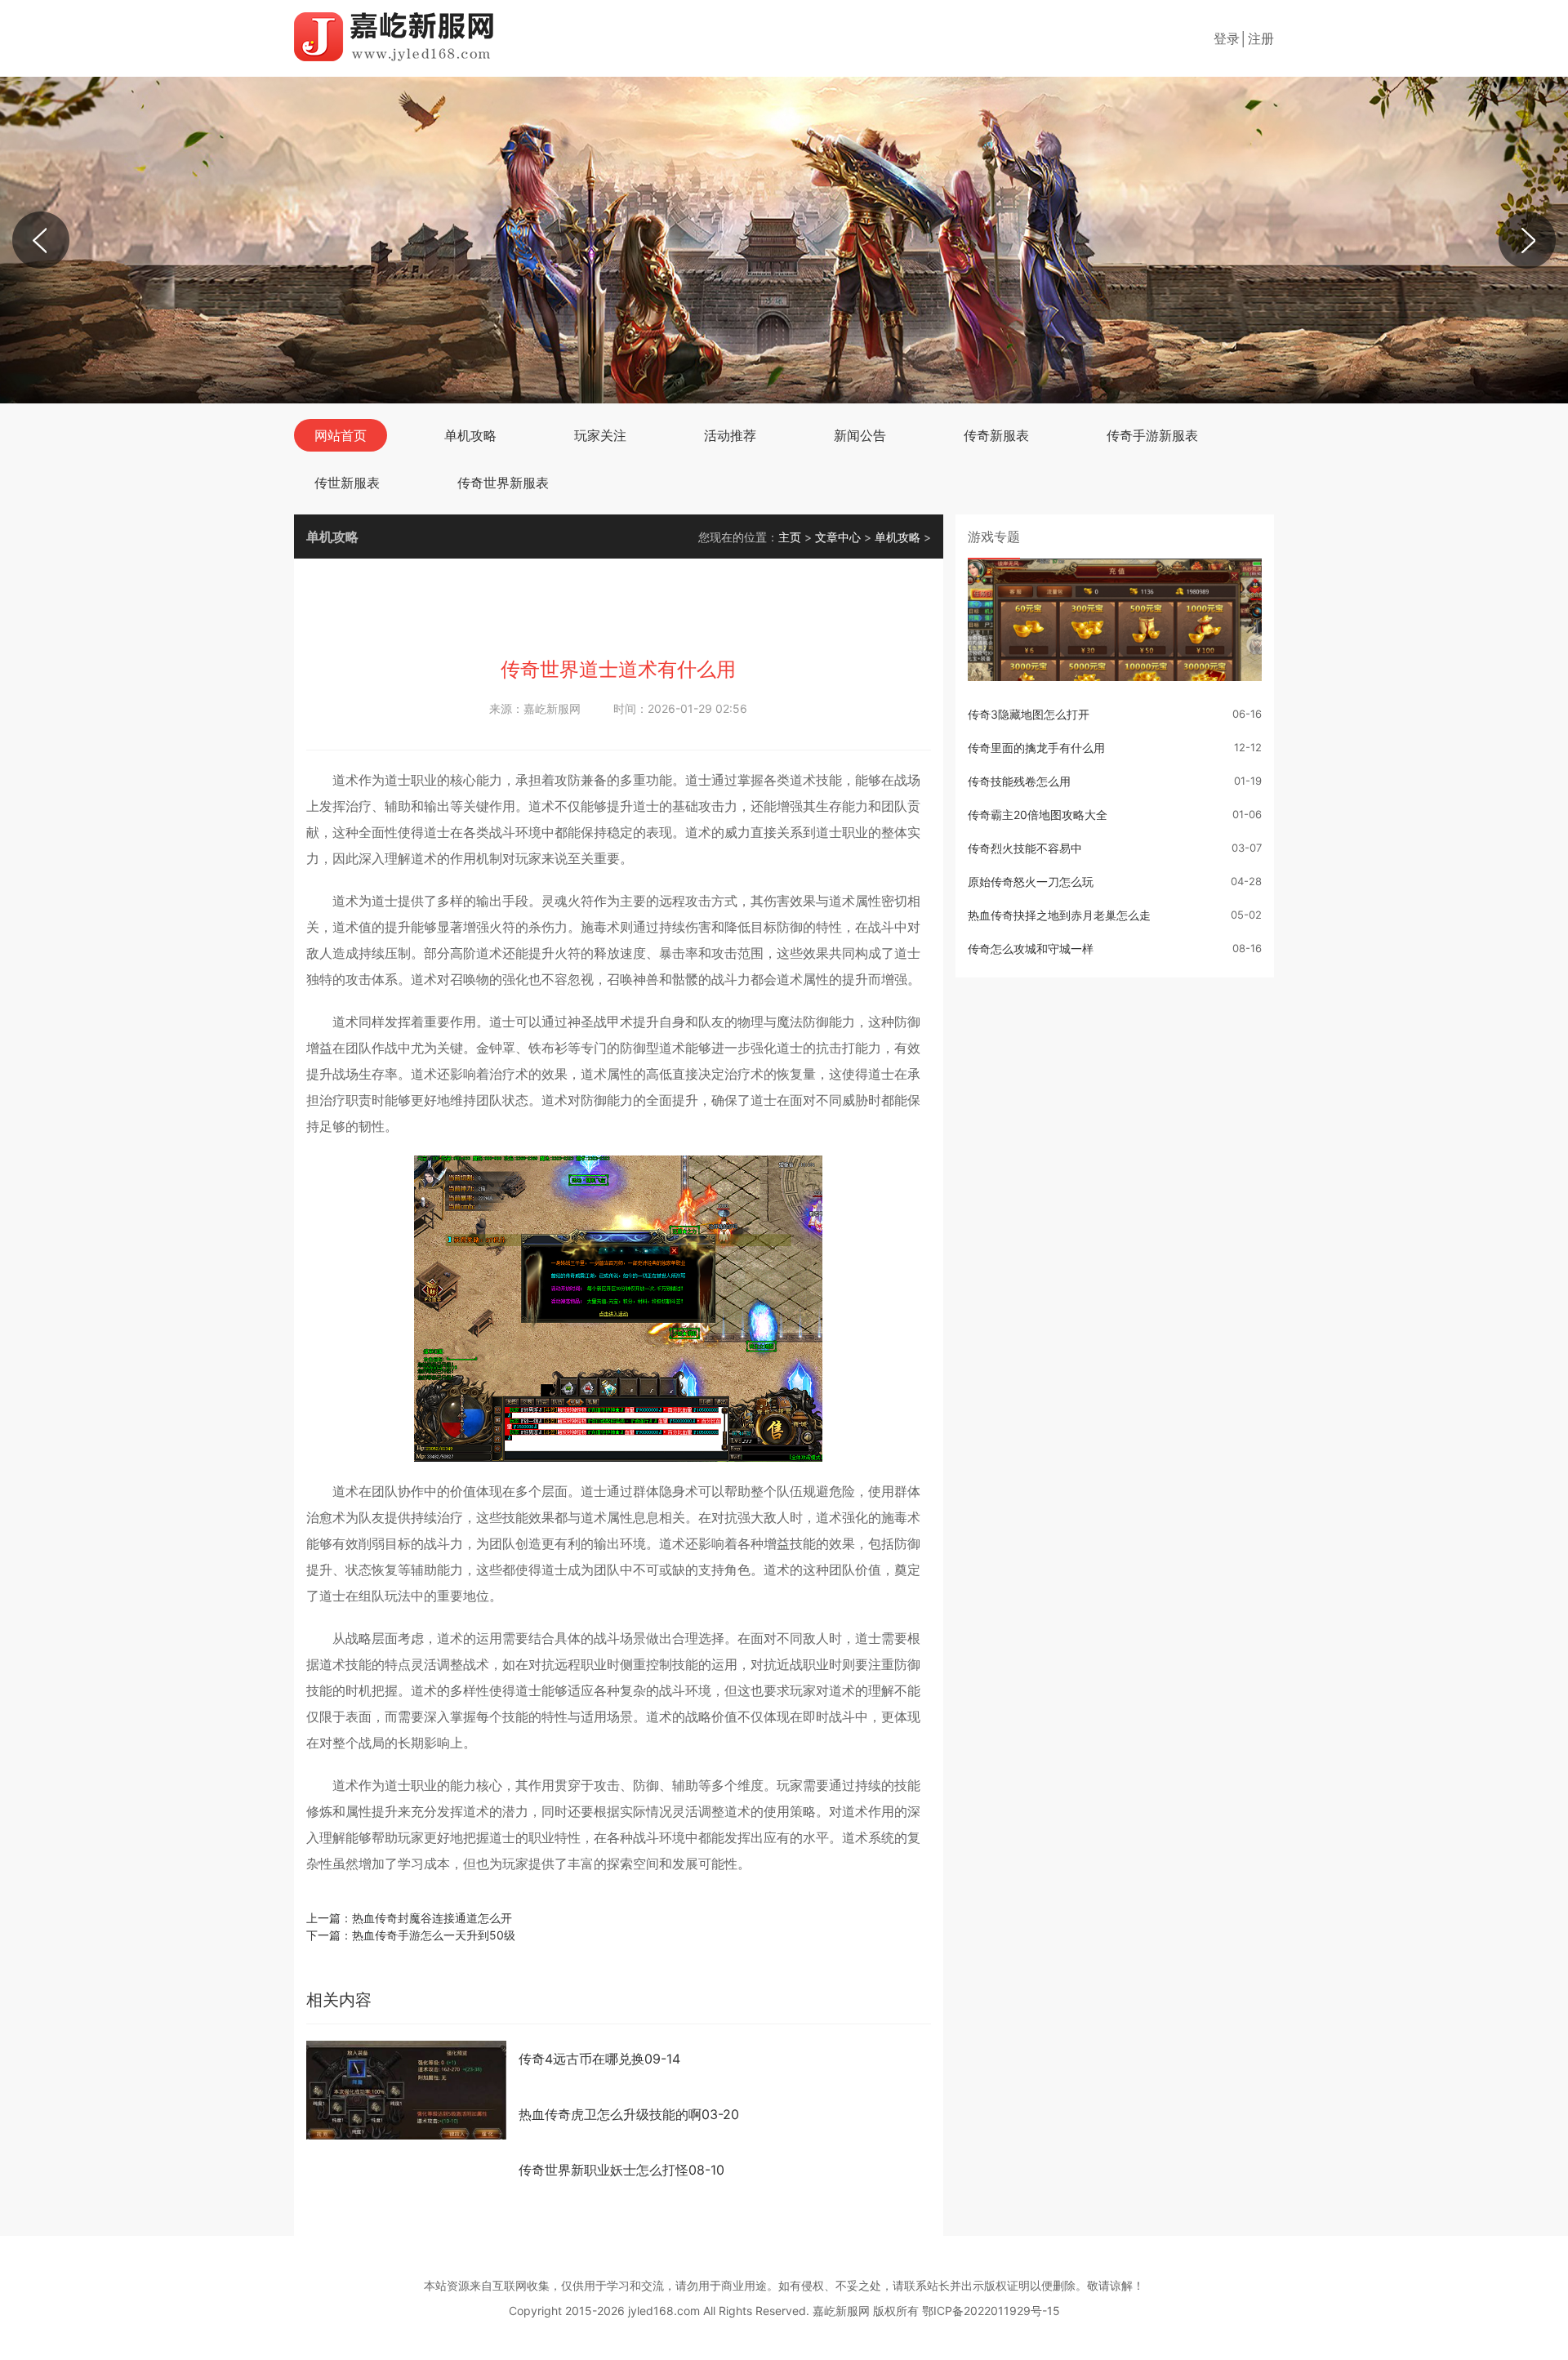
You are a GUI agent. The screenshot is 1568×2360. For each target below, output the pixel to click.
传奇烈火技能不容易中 (1025, 848)
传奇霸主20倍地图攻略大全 (1038, 815)
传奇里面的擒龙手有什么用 (1036, 748)
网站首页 (341, 435)
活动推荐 (730, 435)
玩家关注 (600, 435)
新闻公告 (860, 435)
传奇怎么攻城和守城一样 (1031, 948)
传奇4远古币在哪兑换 (599, 2059)
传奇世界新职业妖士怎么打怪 (621, 2170)
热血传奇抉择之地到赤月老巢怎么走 (1059, 915)
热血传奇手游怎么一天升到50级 (434, 1935)
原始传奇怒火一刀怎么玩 (1031, 882)
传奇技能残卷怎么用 (1019, 781)
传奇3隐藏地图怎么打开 (1029, 714)
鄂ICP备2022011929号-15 (991, 2311)
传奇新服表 (996, 435)
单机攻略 (470, 435)
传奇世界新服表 (503, 483)
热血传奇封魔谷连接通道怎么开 (432, 1918)
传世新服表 (347, 483)
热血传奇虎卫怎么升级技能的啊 (629, 2114)
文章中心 (838, 537)
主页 (790, 537)
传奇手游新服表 (1152, 435)
